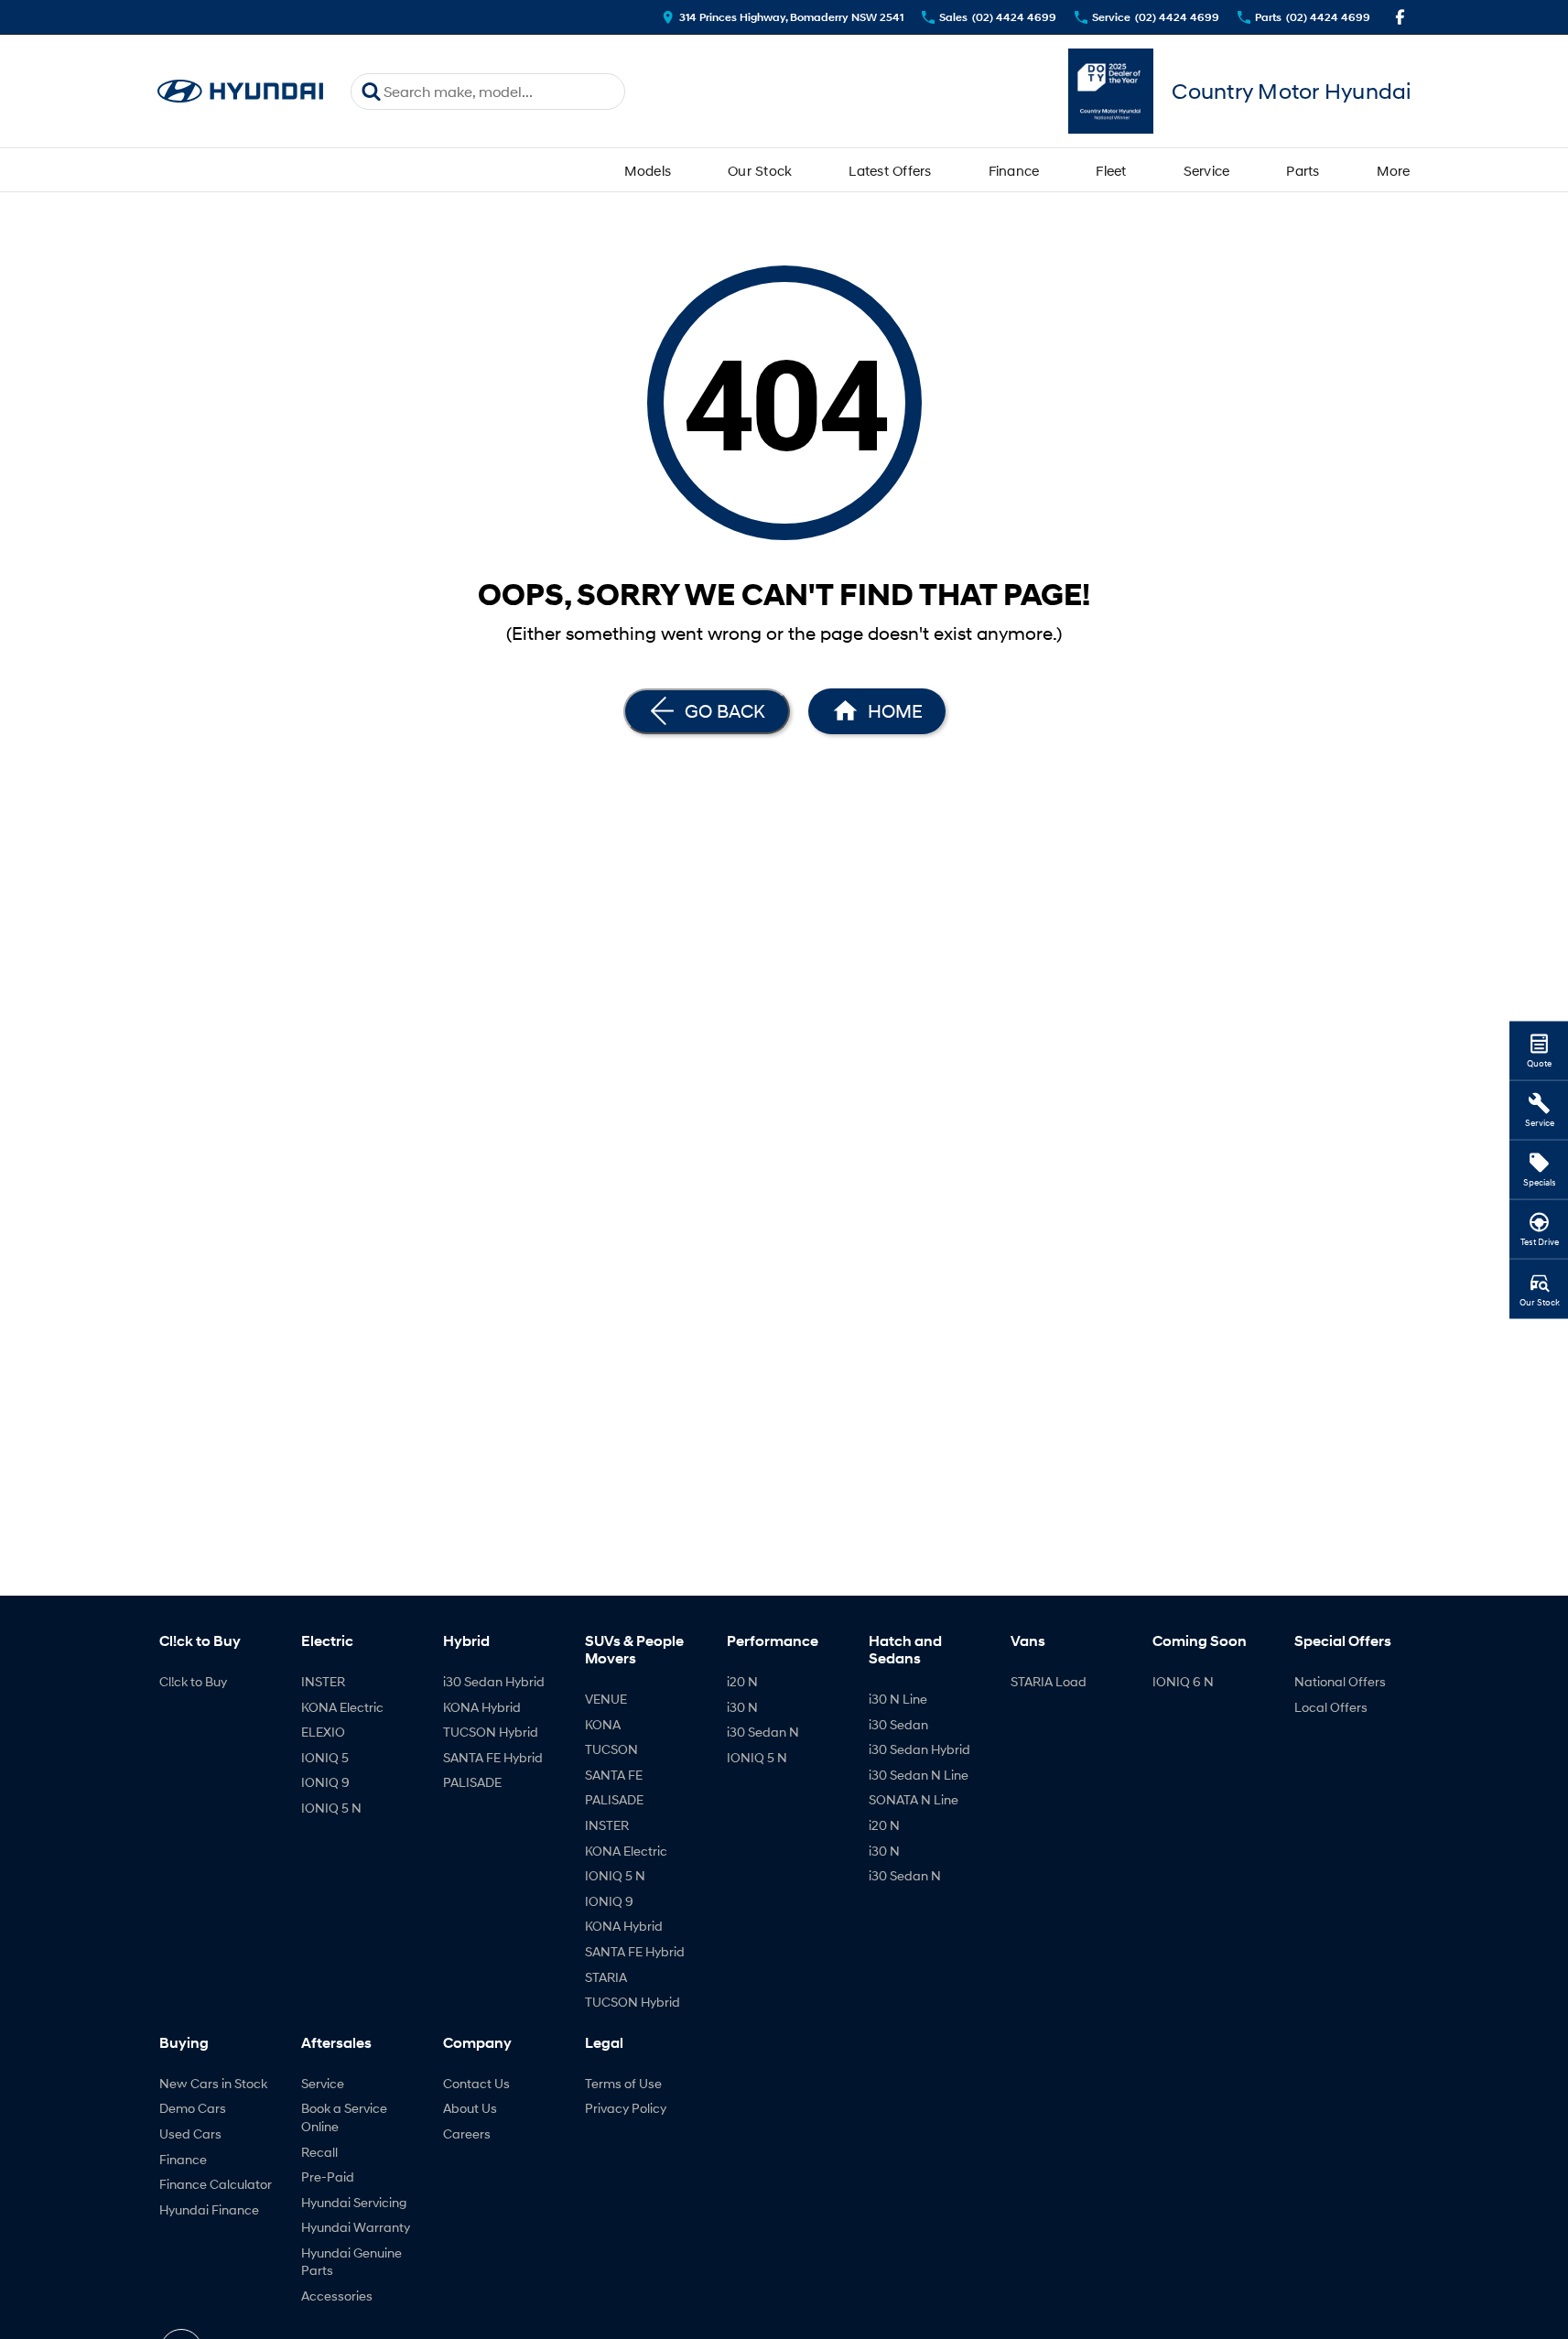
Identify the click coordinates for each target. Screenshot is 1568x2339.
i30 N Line (898, 1699)
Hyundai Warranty (356, 2227)
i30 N (742, 1707)
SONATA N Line (914, 1799)
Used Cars (190, 2133)
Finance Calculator (216, 2184)
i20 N (742, 1681)
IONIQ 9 (325, 1782)
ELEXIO (323, 1732)
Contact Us (476, 2083)
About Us (470, 2108)
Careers (467, 2133)
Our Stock (760, 170)
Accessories (337, 2296)
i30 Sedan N (763, 1732)
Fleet (1111, 170)
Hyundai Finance (209, 2209)
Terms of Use (623, 2083)
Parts (1303, 170)
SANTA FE (614, 1775)
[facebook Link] (1400, 17)
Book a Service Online (344, 2117)
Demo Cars (193, 2108)
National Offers (1340, 1681)
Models (648, 170)
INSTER (323, 1681)
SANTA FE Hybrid (493, 1757)
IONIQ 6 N (1183, 1681)
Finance (1014, 170)
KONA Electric (342, 1707)
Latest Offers (890, 170)
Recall (319, 2152)
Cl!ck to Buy (193, 1681)
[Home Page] (241, 91)
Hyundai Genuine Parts (351, 2262)
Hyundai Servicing (354, 2202)
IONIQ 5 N (331, 1808)
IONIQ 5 (325, 1757)
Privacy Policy (626, 2108)
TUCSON (611, 1749)
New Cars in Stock (213, 2083)
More (1394, 170)
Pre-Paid (328, 2177)
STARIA (606, 1977)
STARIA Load (1049, 1681)
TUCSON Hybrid (491, 1732)
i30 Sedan (898, 1724)
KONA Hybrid (482, 1707)
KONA (603, 1724)
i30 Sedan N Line (919, 1775)
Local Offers (1331, 1707)
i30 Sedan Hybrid (494, 1681)
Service (1207, 170)
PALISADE (472, 1782)
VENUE (606, 1699)
